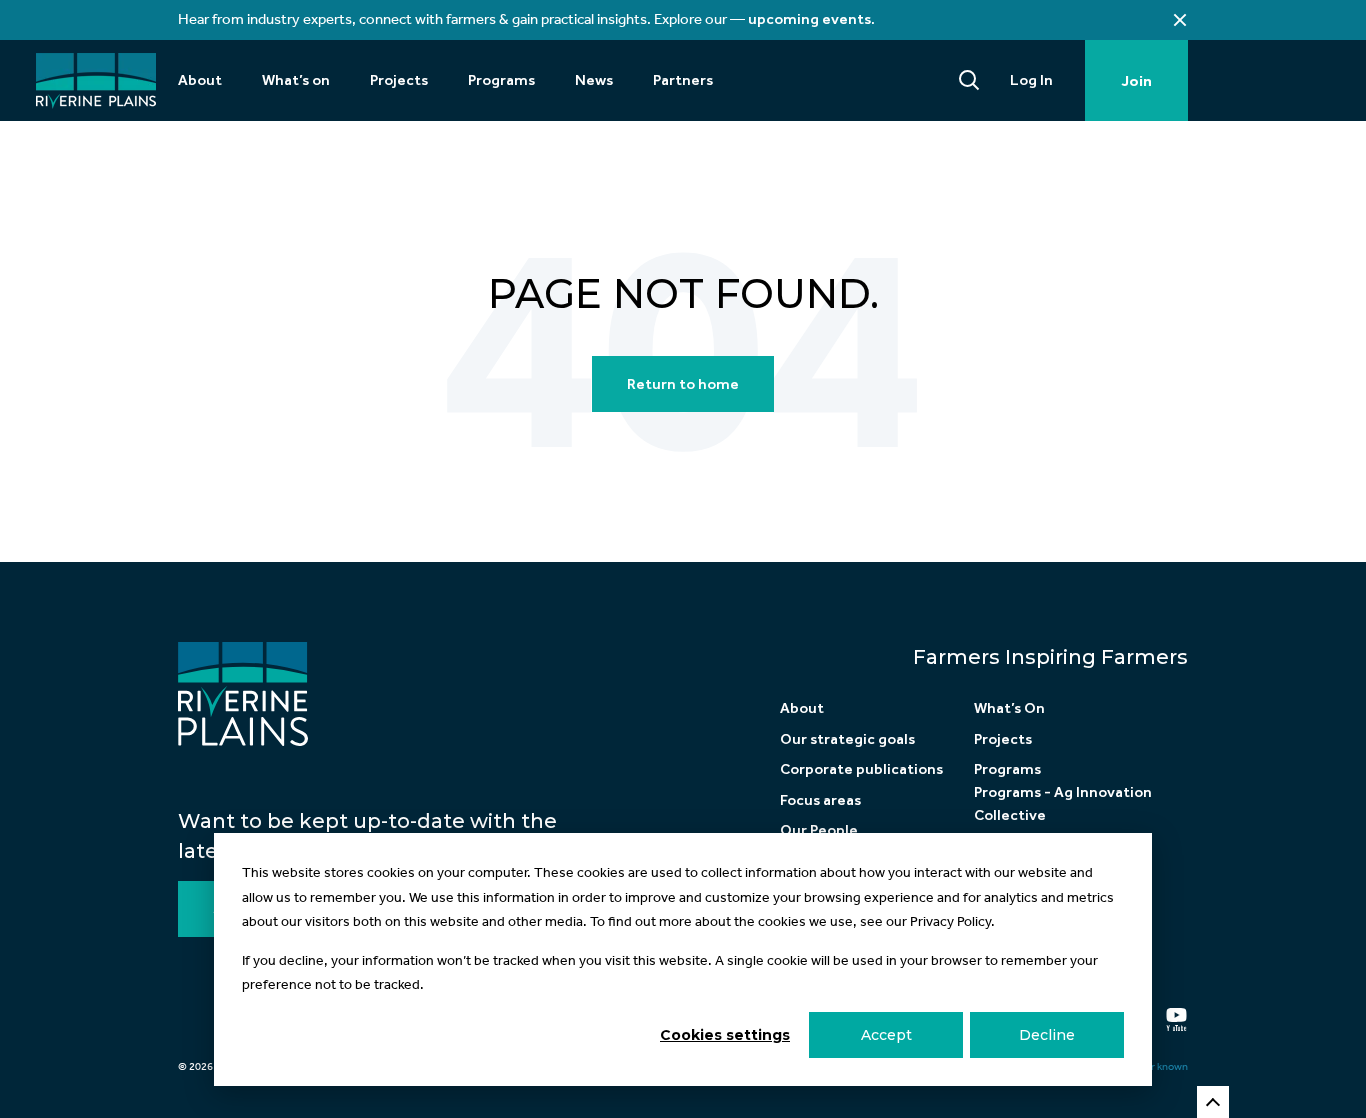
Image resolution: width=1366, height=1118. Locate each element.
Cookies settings (725, 1035)
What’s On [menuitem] (1009, 708)
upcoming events (809, 19)
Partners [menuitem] (683, 80)
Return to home (683, 384)
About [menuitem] (200, 80)
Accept (886, 1035)
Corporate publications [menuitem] (861, 769)
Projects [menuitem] (399, 80)
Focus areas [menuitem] (820, 800)
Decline (1047, 1035)
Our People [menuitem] (819, 830)
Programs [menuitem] (501, 80)
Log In (1031, 80)
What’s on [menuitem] (296, 80)
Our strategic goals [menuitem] (847, 739)
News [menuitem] (594, 80)
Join (1136, 81)
